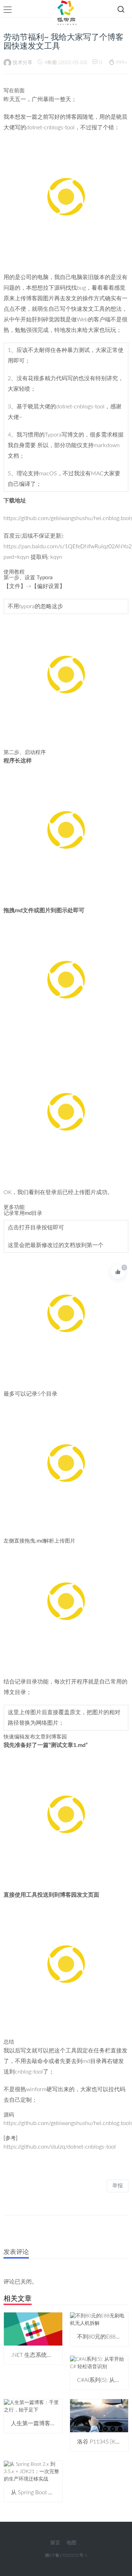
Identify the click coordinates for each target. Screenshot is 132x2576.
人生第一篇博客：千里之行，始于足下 (59, 2423)
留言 (55, 2543)
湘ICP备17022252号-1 (66, 2555)
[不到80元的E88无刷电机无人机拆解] (99, 2319)
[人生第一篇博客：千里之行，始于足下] (33, 2406)
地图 (71, 2543)
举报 (118, 2186)
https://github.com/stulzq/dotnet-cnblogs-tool (60, 2147)
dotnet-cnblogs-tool (50, 128)
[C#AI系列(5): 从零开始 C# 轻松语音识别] (99, 2363)
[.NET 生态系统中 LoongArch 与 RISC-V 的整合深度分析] (33, 2329)
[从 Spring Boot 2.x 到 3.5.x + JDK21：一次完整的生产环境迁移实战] (33, 2472)
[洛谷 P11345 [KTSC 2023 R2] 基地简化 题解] (99, 2415)
